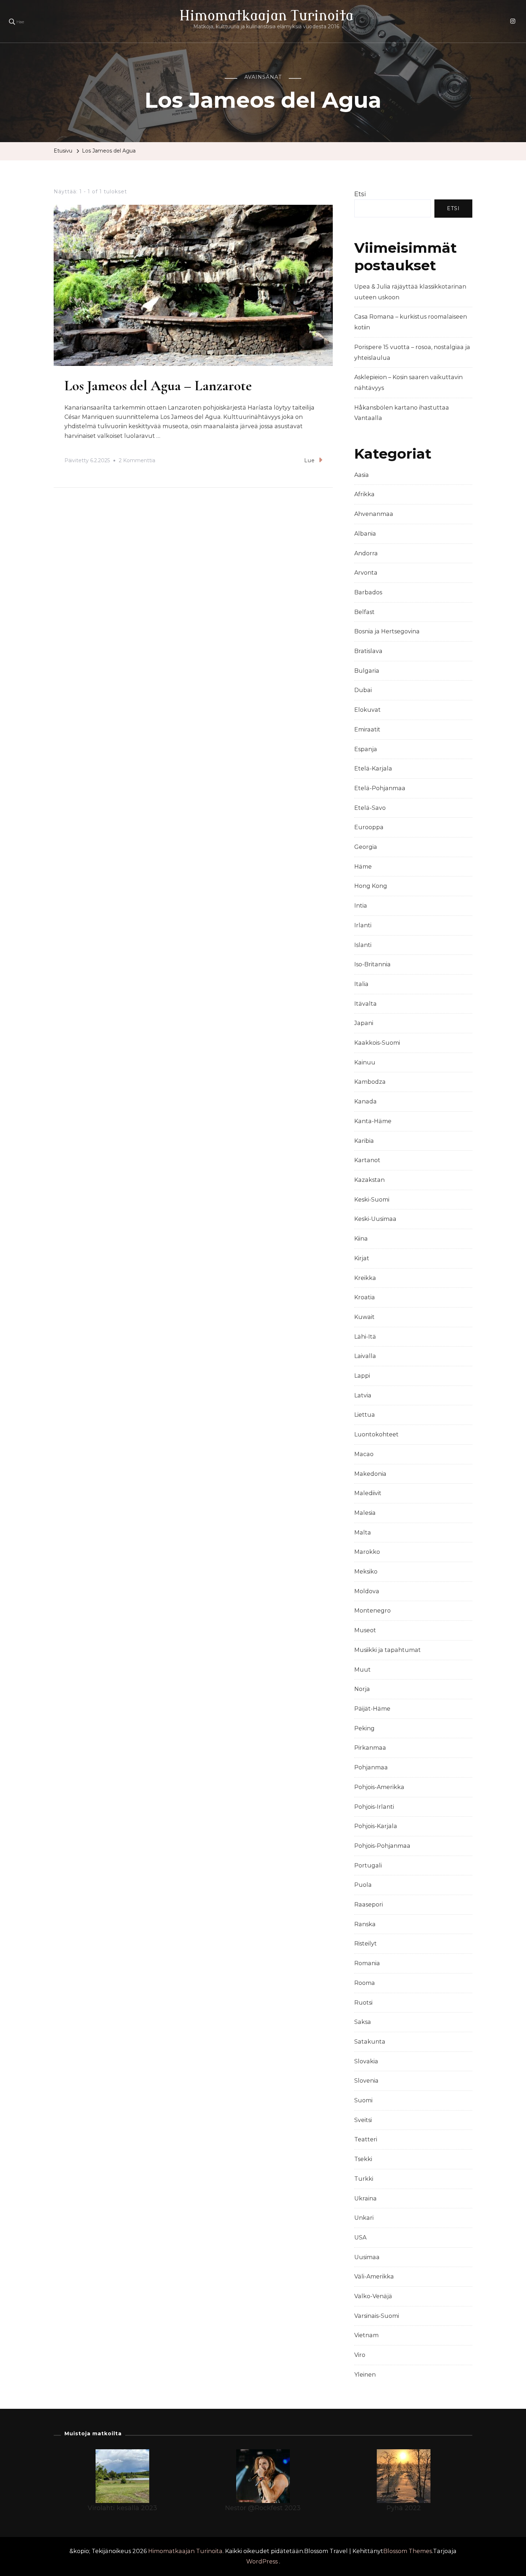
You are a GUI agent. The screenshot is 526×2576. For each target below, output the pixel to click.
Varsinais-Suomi (377, 2316)
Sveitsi (363, 2120)
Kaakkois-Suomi (377, 1043)
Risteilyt (366, 1944)
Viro (360, 2355)
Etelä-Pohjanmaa (380, 788)
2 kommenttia (137, 461)
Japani (364, 1023)
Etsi (360, 194)
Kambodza (370, 1082)
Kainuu (365, 1062)
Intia (361, 906)
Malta (363, 1533)
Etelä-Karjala (373, 769)
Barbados (368, 592)
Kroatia (365, 1297)
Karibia (364, 1141)
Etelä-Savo (370, 808)
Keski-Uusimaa (375, 1219)
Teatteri (366, 2139)
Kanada (366, 1101)
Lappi (362, 1376)
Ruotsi (363, 2003)
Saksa (363, 2022)
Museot (365, 1630)
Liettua (365, 1415)
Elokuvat (367, 710)
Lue (310, 460)
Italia (361, 984)
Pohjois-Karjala (376, 1826)
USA (360, 2237)
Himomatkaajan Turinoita (266, 16)
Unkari (364, 2218)
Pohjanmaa (371, 1767)
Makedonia (370, 1474)
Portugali (368, 1865)
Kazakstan (369, 1180)
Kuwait (364, 1317)
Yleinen (365, 2375)
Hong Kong (371, 886)
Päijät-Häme (372, 1709)
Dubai (363, 690)
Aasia (362, 475)
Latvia (363, 1395)
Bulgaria (367, 671)
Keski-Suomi (372, 1200)
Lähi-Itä (365, 1337)
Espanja (366, 749)
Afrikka (364, 494)
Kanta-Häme (373, 1121)
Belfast (364, 612)
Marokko (367, 1552)
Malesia (365, 1513)
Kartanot (367, 1160)
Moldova (367, 1591)
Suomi (363, 2100)
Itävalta (366, 1004)
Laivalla (365, 1356)
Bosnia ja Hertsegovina (387, 631)
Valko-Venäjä (373, 2296)
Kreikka (365, 1278)
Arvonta (366, 573)
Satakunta (370, 2042)
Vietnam (366, 2335)
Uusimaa (367, 2257)
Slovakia (366, 2061)
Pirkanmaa (370, 1748)
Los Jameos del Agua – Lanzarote (158, 386)
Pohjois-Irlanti (374, 1807)
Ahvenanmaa (374, 514)
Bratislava (368, 651)
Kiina (361, 1239)
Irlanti (363, 925)
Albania (365, 534)
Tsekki (363, 2159)
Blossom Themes (408, 2551)
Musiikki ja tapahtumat (388, 1650)
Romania (367, 1963)
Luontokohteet (376, 1434)
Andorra (366, 553)
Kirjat (362, 1258)
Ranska (365, 1924)
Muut (362, 1670)
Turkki (364, 2179)
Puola (363, 1885)
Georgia (366, 847)
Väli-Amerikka (374, 2277)
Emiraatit (367, 729)
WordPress (262, 2561)
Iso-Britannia (372, 964)
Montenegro (372, 1611)
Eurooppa (369, 827)
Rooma (365, 1983)
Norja (362, 1689)
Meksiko (366, 1572)
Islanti (363, 945)
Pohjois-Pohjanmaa (382, 1846)
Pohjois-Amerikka (379, 1787)
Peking (364, 1728)
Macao (364, 1454)
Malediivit (368, 1493)
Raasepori (369, 1905)
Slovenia (366, 2081)
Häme (363, 867)
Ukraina (366, 2198)
